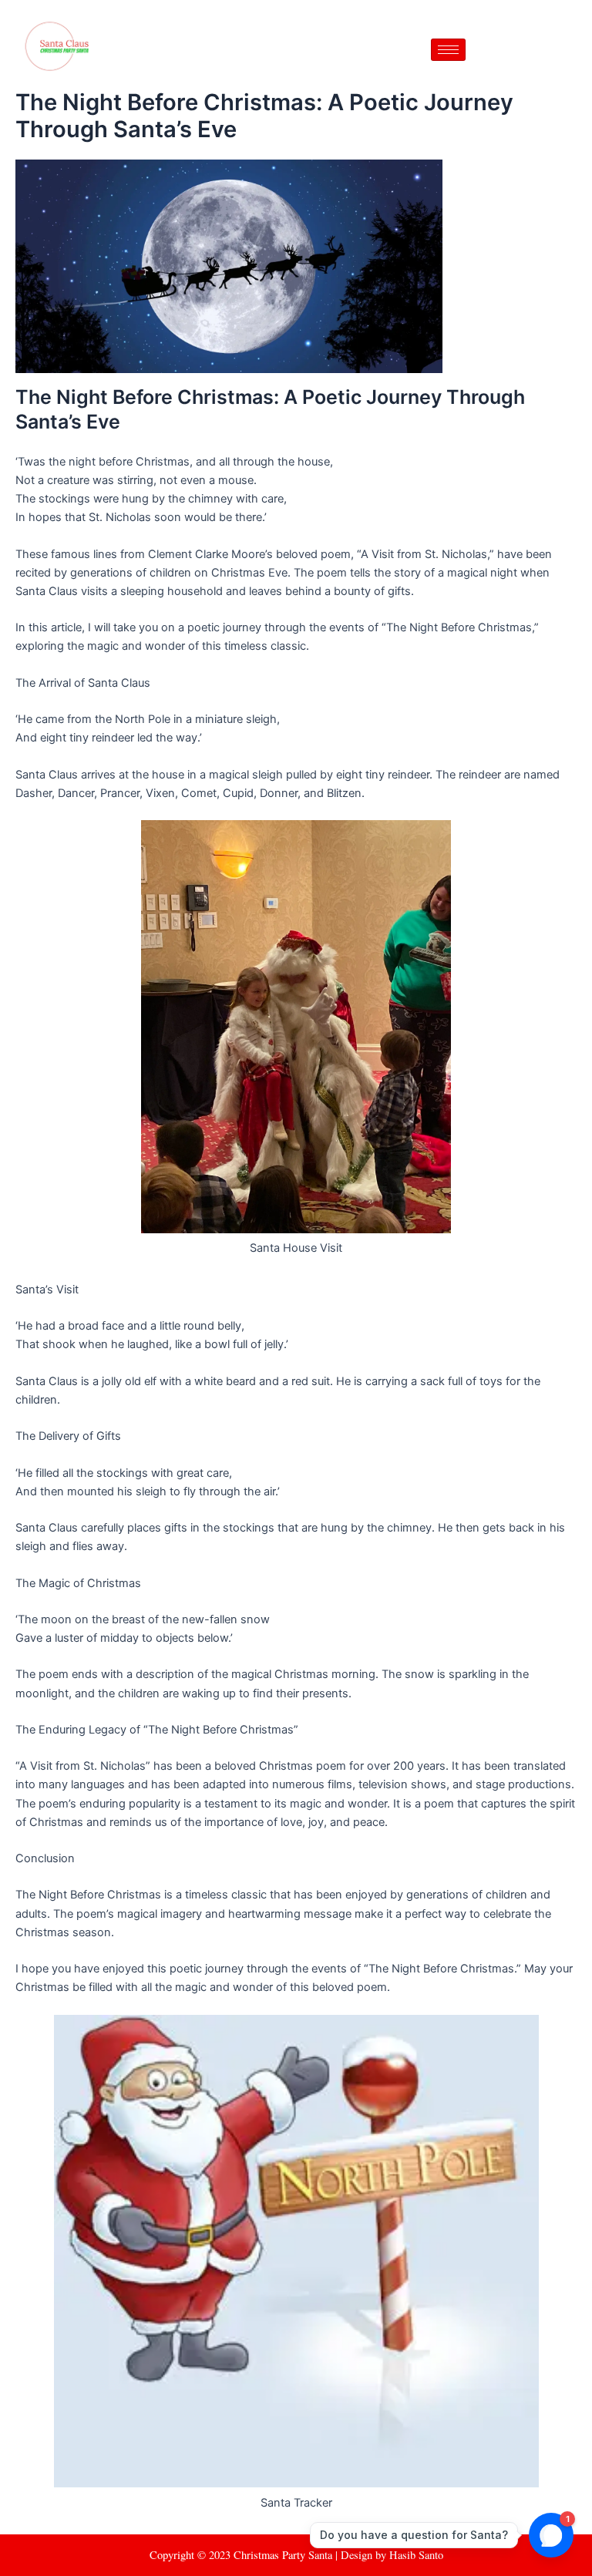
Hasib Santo (416, 2555)
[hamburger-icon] (448, 50)
